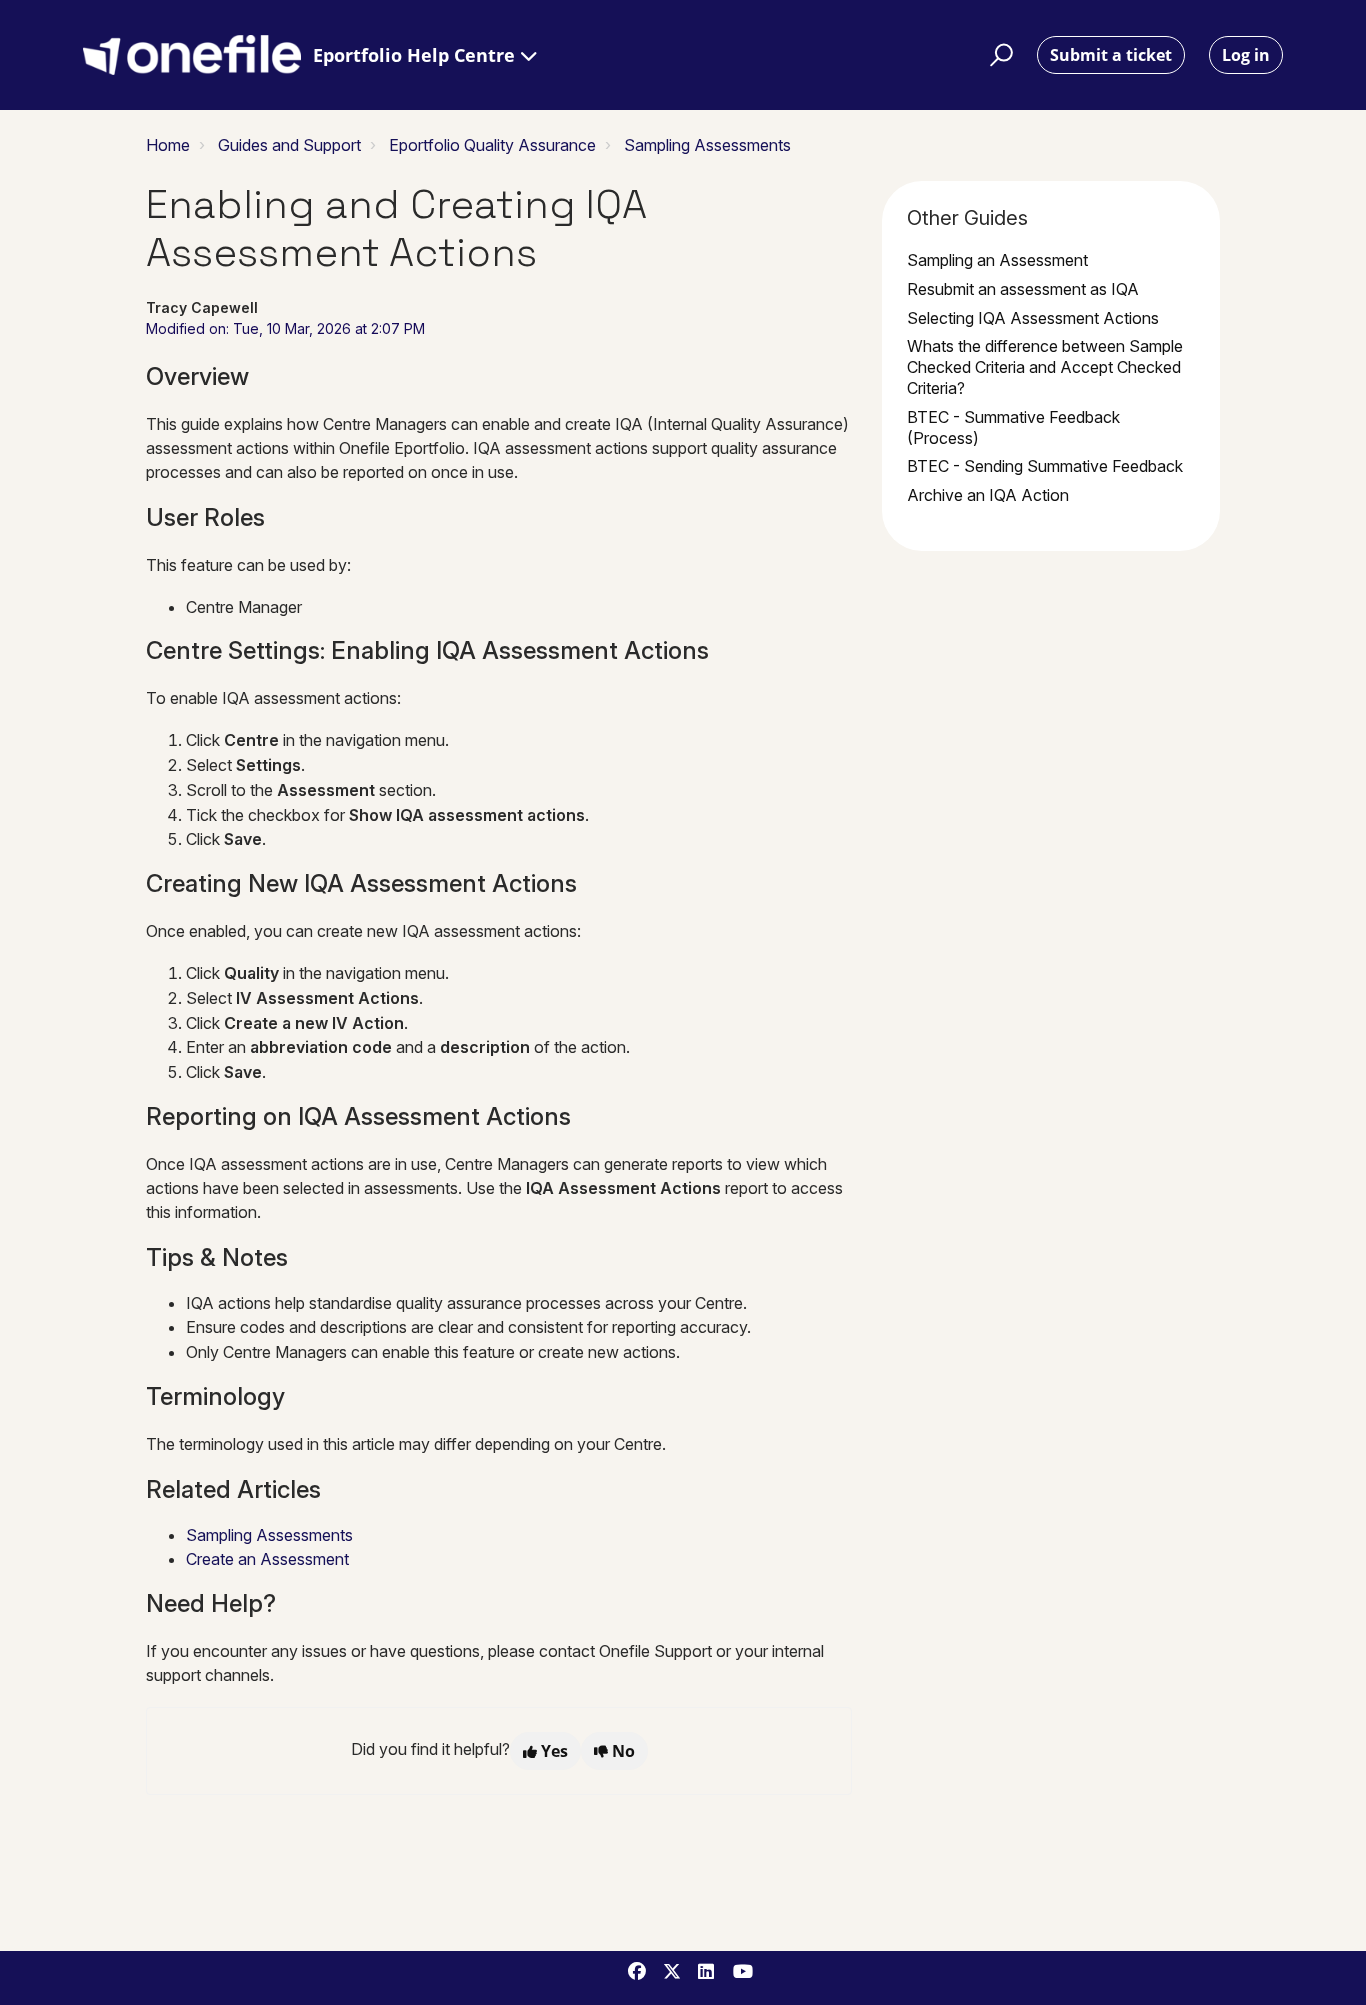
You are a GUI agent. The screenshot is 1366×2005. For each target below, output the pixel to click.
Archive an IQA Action (988, 495)
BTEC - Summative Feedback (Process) (1013, 427)
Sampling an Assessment (997, 260)
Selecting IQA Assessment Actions (1033, 318)
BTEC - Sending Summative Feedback (1045, 466)
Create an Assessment (267, 1559)
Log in (1246, 55)
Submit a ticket (1111, 55)
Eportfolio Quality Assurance (492, 145)
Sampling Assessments (707, 145)
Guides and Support (289, 145)
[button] (998, 55)
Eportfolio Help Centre (416, 55)
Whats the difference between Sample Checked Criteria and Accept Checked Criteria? (1045, 367)
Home (168, 145)
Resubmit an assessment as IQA (1023, 289)
